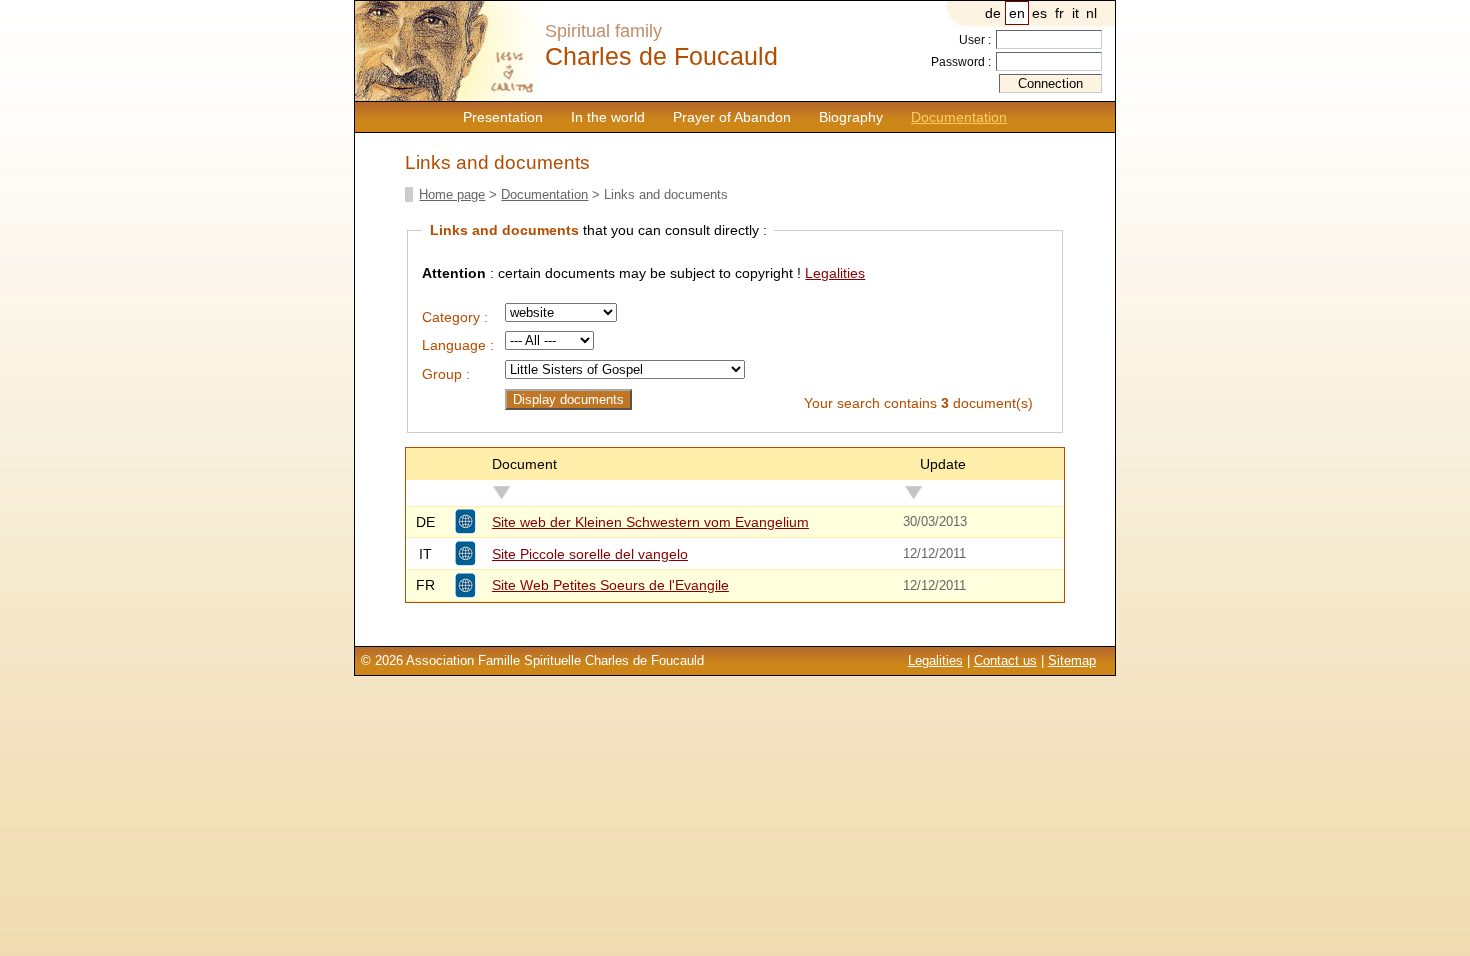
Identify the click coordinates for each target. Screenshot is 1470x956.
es (1039, 13)
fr (1059, 13)
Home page (452, 194)
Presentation (503, 117)
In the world (608, 117)
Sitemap (1072, 660)
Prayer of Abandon (732, 117)
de (993, 13)
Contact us (1005, 660)
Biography (851, 117)
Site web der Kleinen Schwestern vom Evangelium (650, 522)
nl (1091, 13)
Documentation (959, 117)
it (1075, 13)
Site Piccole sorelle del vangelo (590, 554)
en (1017, 13)
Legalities (835, 273)
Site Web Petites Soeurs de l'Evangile (610, 585)
